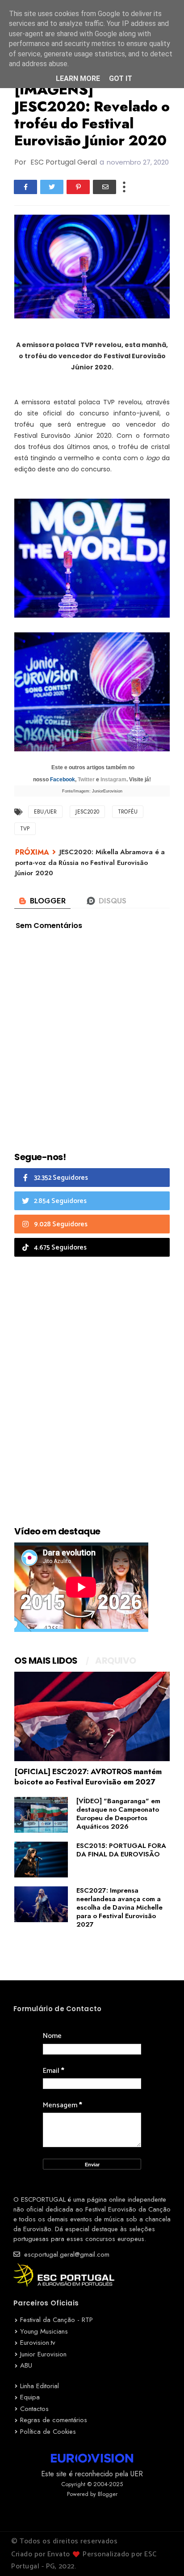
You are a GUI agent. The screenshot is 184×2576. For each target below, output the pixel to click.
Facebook (63, 780)
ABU (26, 2365)
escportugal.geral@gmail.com (66, 2254)
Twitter (86, 780)
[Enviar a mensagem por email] (105, 187)
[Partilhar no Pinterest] (78, 187)
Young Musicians (44, 2331)
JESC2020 (87, 812)
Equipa (30, 2397)
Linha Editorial (40, 2386)
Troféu (128, 812)
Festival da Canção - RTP (56, 2320)
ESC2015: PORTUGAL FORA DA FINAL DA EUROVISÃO (121, 1850)
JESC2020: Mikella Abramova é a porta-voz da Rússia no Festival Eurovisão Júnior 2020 (90, 862)
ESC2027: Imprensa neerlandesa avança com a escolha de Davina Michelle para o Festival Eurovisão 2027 (119, 1907)
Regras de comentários (54, 2420)
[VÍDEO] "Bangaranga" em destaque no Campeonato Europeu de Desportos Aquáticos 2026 (118, 1814)
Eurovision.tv (38, 2343)
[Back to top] (162, 2555)
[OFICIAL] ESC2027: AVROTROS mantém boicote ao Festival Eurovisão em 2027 (88, 1777)
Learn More (78, 78)
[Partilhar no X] (52, 187)
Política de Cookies (48, 2432)
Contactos (34, 2409)
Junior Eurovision (43, 2354)
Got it (121, 78)
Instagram (113, 780)
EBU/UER (45, 812)
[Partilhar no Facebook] (25, 187)
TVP (25, 829)
